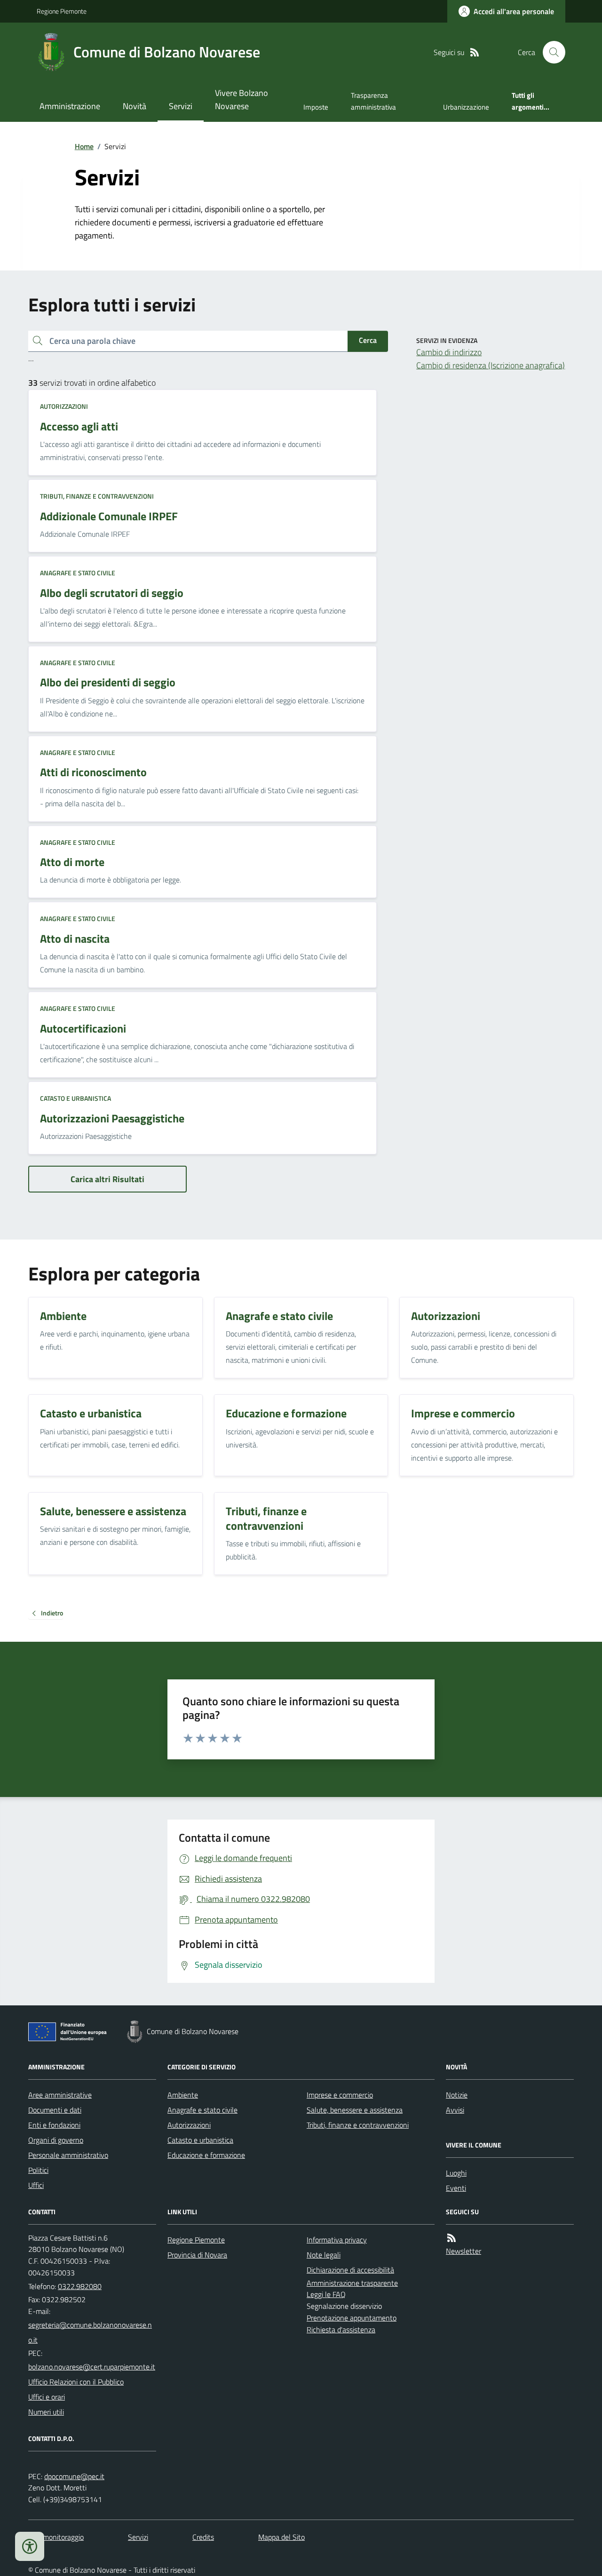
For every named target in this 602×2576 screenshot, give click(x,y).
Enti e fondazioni (54, 2125)
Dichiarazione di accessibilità (350, 2270)
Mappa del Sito (281, 2537)
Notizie (457, 2095)
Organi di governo (56, 2140)
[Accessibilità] (30, 2546)
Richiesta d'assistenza (341, 2330)
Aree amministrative (60, 2095)
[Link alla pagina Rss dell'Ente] (451, 2238)
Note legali (324, 2255)
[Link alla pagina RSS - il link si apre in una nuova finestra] (475, 52)
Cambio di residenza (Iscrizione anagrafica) (491, 365)
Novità (135, 106)
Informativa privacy (337, 2240)
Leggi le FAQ (326, 2294)
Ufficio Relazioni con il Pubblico (76, 2382)
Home (84, 146)
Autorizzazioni (64, 406)
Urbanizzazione (466, 107)
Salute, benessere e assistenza (355, 2110)
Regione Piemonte (62, 11)
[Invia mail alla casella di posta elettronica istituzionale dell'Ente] (92, 2332)
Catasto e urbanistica (75, 1098)
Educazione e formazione (206, 2155)
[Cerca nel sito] (550, 52)
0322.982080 (80, 2286)
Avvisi (455, 2110)
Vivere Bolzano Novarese (242, 99)
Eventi (456, 2188)
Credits (203, 2537)
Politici (38, 2170)
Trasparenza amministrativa (373, 101)
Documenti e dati (55, 2110)
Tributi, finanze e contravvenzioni (97, 496)
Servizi (181, 106)
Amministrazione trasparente (352, 2283)
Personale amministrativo (68, 2155)
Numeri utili (46, 2412)
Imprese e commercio (340, 2095)
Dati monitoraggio (56, 2537)
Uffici (36, 2185)
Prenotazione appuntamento (352, 2318)
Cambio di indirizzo (449, 352)
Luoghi (456, 2173)
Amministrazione (70, 106)
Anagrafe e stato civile (78, 573)
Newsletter (463, 2251)
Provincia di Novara (197, 2255)
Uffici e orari (47, 2397)
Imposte (316, 107)
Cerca (368, 340)
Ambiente (183, 2095)
